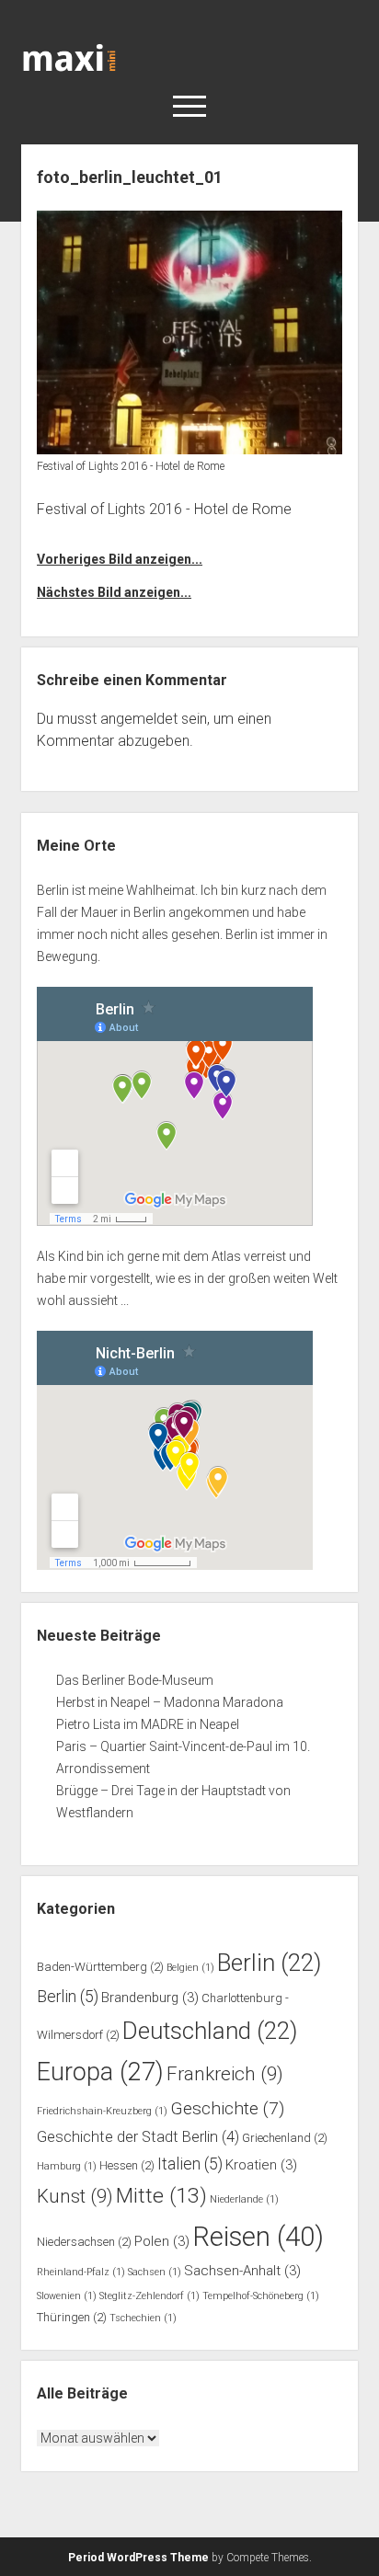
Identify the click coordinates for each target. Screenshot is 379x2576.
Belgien (190, 1968)
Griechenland (285, 2138)
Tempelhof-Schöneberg (261, 2296)
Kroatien (261, 2165)
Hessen (127, 2165)
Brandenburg (150, 1998)
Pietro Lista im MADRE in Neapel (148, 1724)
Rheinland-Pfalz (81, 2272)
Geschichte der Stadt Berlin (138, 2137)
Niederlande (244, 2199)
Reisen (258, 2237)
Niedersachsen (84, 2242)
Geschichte (227, 2108)
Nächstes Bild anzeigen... (114, 592)
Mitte (161, 2196)
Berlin (269, 1963)
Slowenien (67, 2296)
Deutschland (210, 2031)
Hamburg (67, 2166)
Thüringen (72, 2317)
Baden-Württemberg (100, 1967)
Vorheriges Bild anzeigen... (120, 559)
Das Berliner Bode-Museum (135, 1680)
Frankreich (225, 2074)
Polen (162, 2241)
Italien (190, 2164)
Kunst (75, 2196)
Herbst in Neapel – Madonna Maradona (170, 1702)
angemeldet (139, 719)
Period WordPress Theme (138, 2558)
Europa (100, 2072)
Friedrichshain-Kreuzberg (102, 2111)
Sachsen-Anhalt (242, 2271)
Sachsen (155, 2272)
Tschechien (143, 2318)
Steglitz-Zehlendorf (149, 2296)
